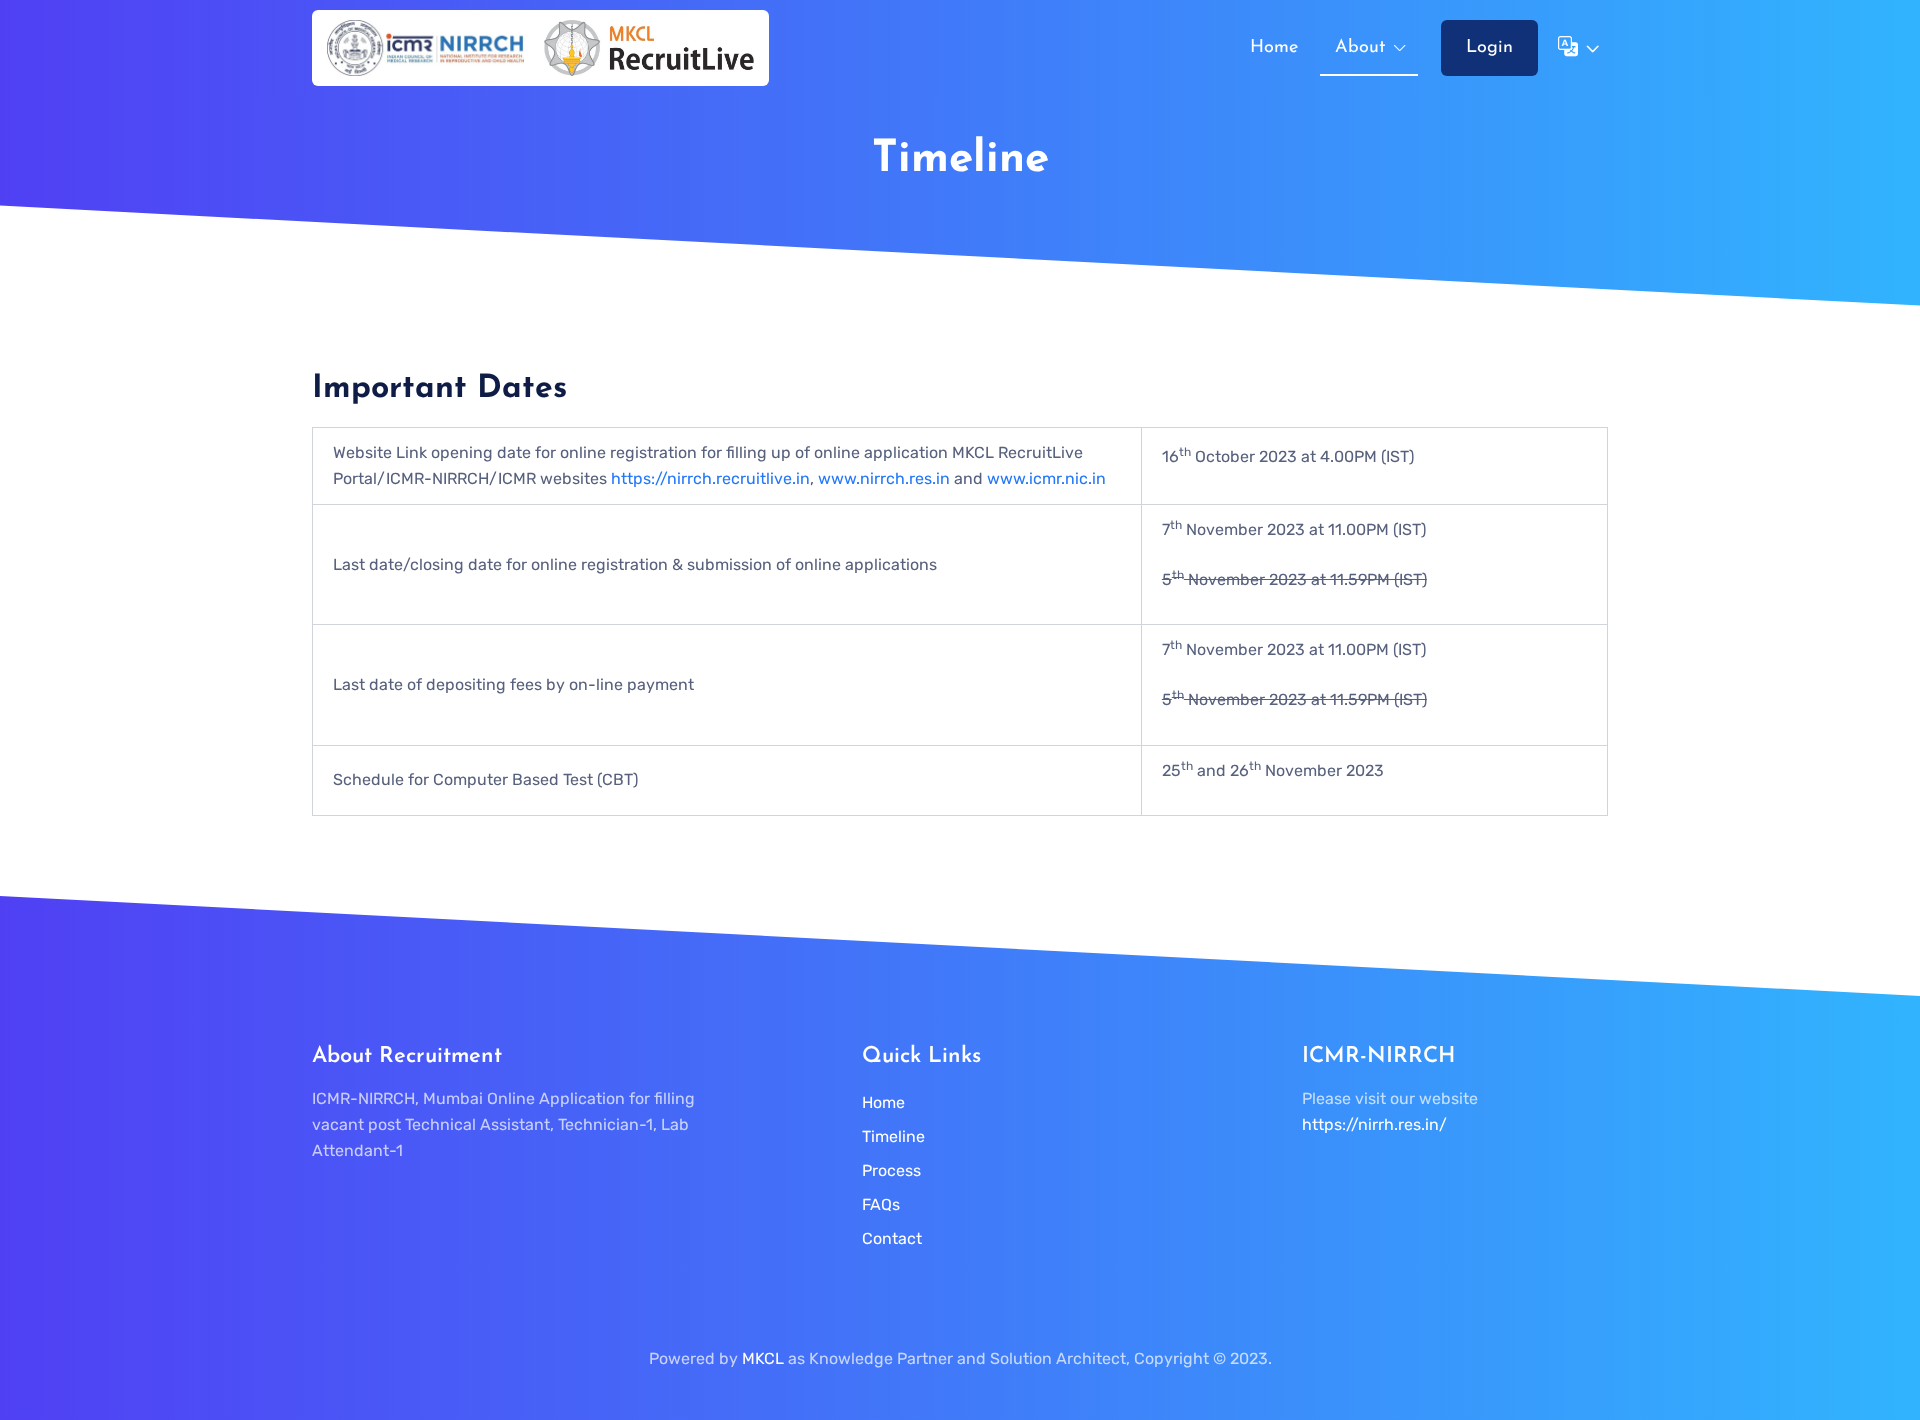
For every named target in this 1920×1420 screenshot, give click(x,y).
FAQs (881, 1204)
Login (1489, 48)
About (1360, 48)
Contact (892, 1238)
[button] (1577, 48)
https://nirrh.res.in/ (1374, 1124)
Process (891, 1170)
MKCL (763, 1358)
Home (1274, 48)
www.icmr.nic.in (1046, 478)
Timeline (893, 1136)
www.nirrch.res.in (884, 478)
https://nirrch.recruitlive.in (710, 478)
